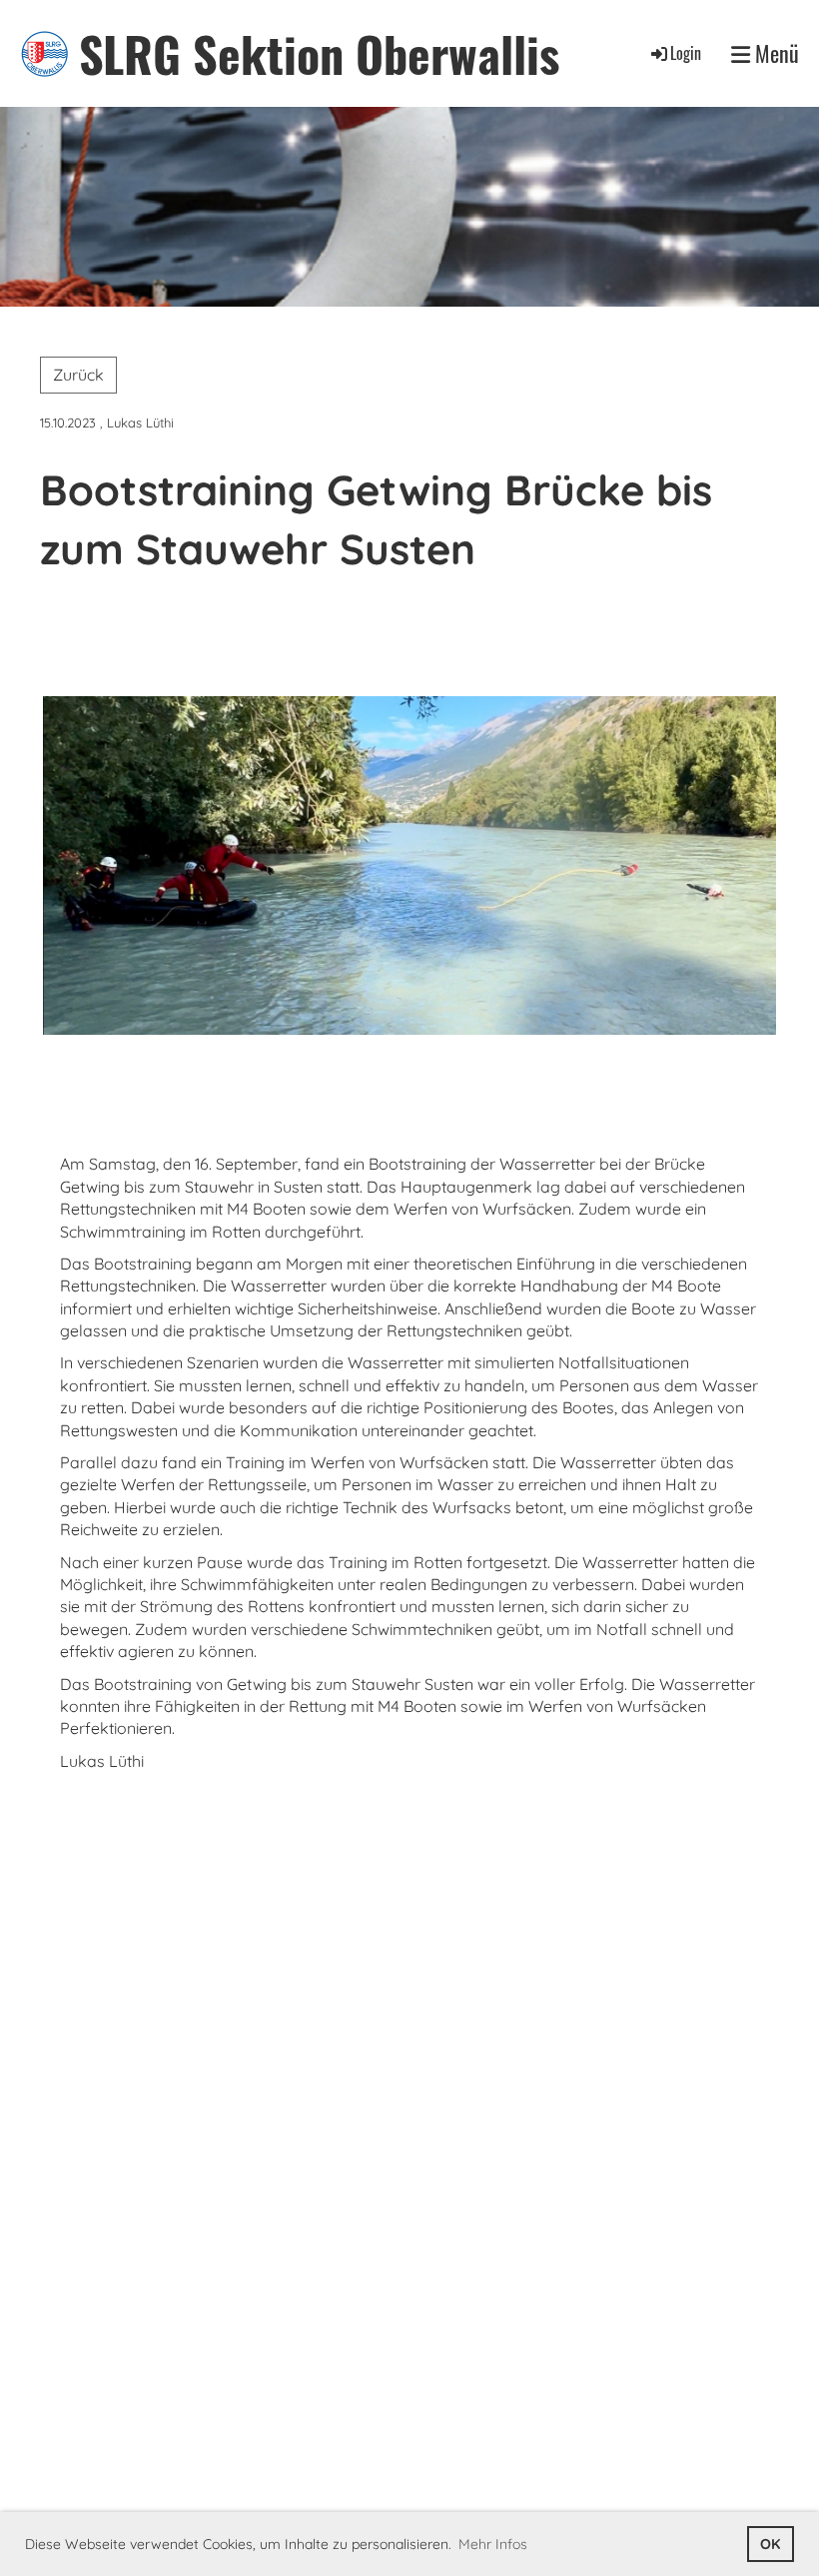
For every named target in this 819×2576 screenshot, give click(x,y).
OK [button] (770, 2544)
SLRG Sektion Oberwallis (319, 53)
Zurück (78, 375)
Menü (775, 53)
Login (686, 53)
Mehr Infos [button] (493, 2544)
